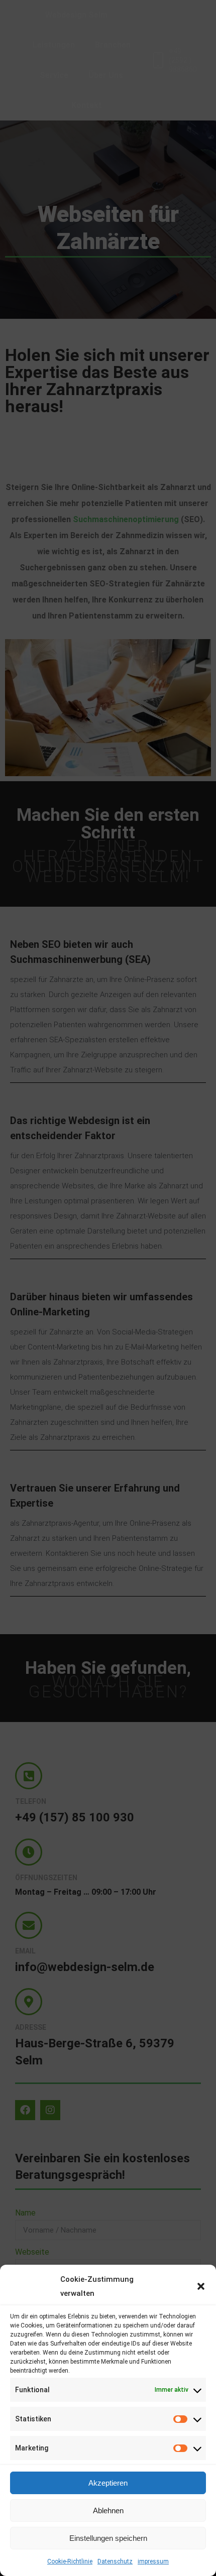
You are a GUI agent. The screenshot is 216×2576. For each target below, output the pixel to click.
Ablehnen (108, 2510)
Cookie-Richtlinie (70, 2561)
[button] (201, 2286)
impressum (153, 2561)
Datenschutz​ (115, 2561)
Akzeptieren (108, 2483)
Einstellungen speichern (108, 2538)
